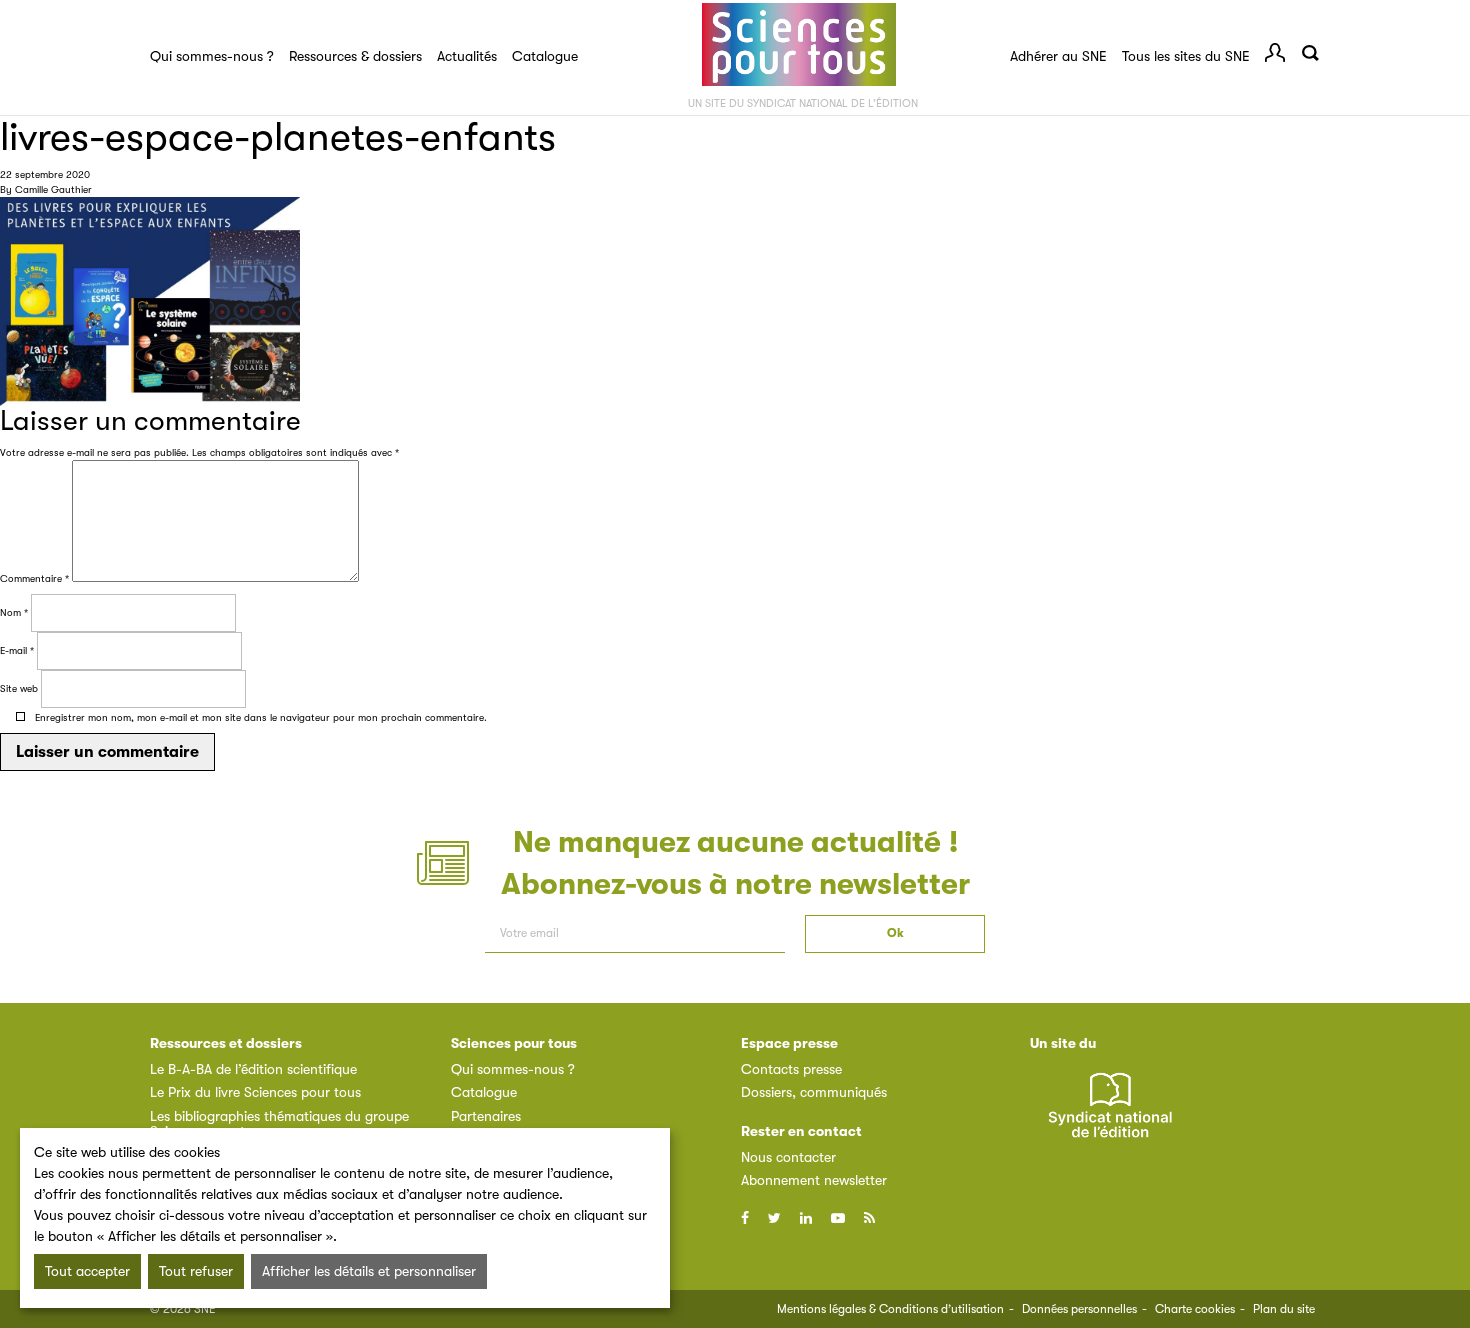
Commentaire (34, 578)
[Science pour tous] (799, 45)
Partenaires (486, 1116)
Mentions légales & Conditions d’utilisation (890, 1309)
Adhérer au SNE (1058, 56)
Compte (1275, 53)
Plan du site (1284, 1309)
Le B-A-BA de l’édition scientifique (253, 1069)
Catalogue (545, 56)
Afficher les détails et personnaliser (369, 1271)
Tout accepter (87, 1271)
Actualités (467, 56)
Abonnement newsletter (814, 1180)
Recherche (1310, 53)
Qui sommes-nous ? (212, 56)
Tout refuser (196, 1271)
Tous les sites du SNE (1186, 56)
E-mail (17, 650)
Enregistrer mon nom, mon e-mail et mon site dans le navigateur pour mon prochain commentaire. (261, 717)
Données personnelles (1079, 1309)
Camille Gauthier (53, 189)
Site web (19, 688)
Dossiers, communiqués (814, 1092)
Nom (14, 612)
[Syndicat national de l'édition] (1110, 1116)
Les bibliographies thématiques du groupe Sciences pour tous (279, 1123)
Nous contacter (788, 1157)
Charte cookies (1195, 1309)
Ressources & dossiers (355, 56)
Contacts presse (791, 1069)
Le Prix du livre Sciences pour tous (255, 1092)
